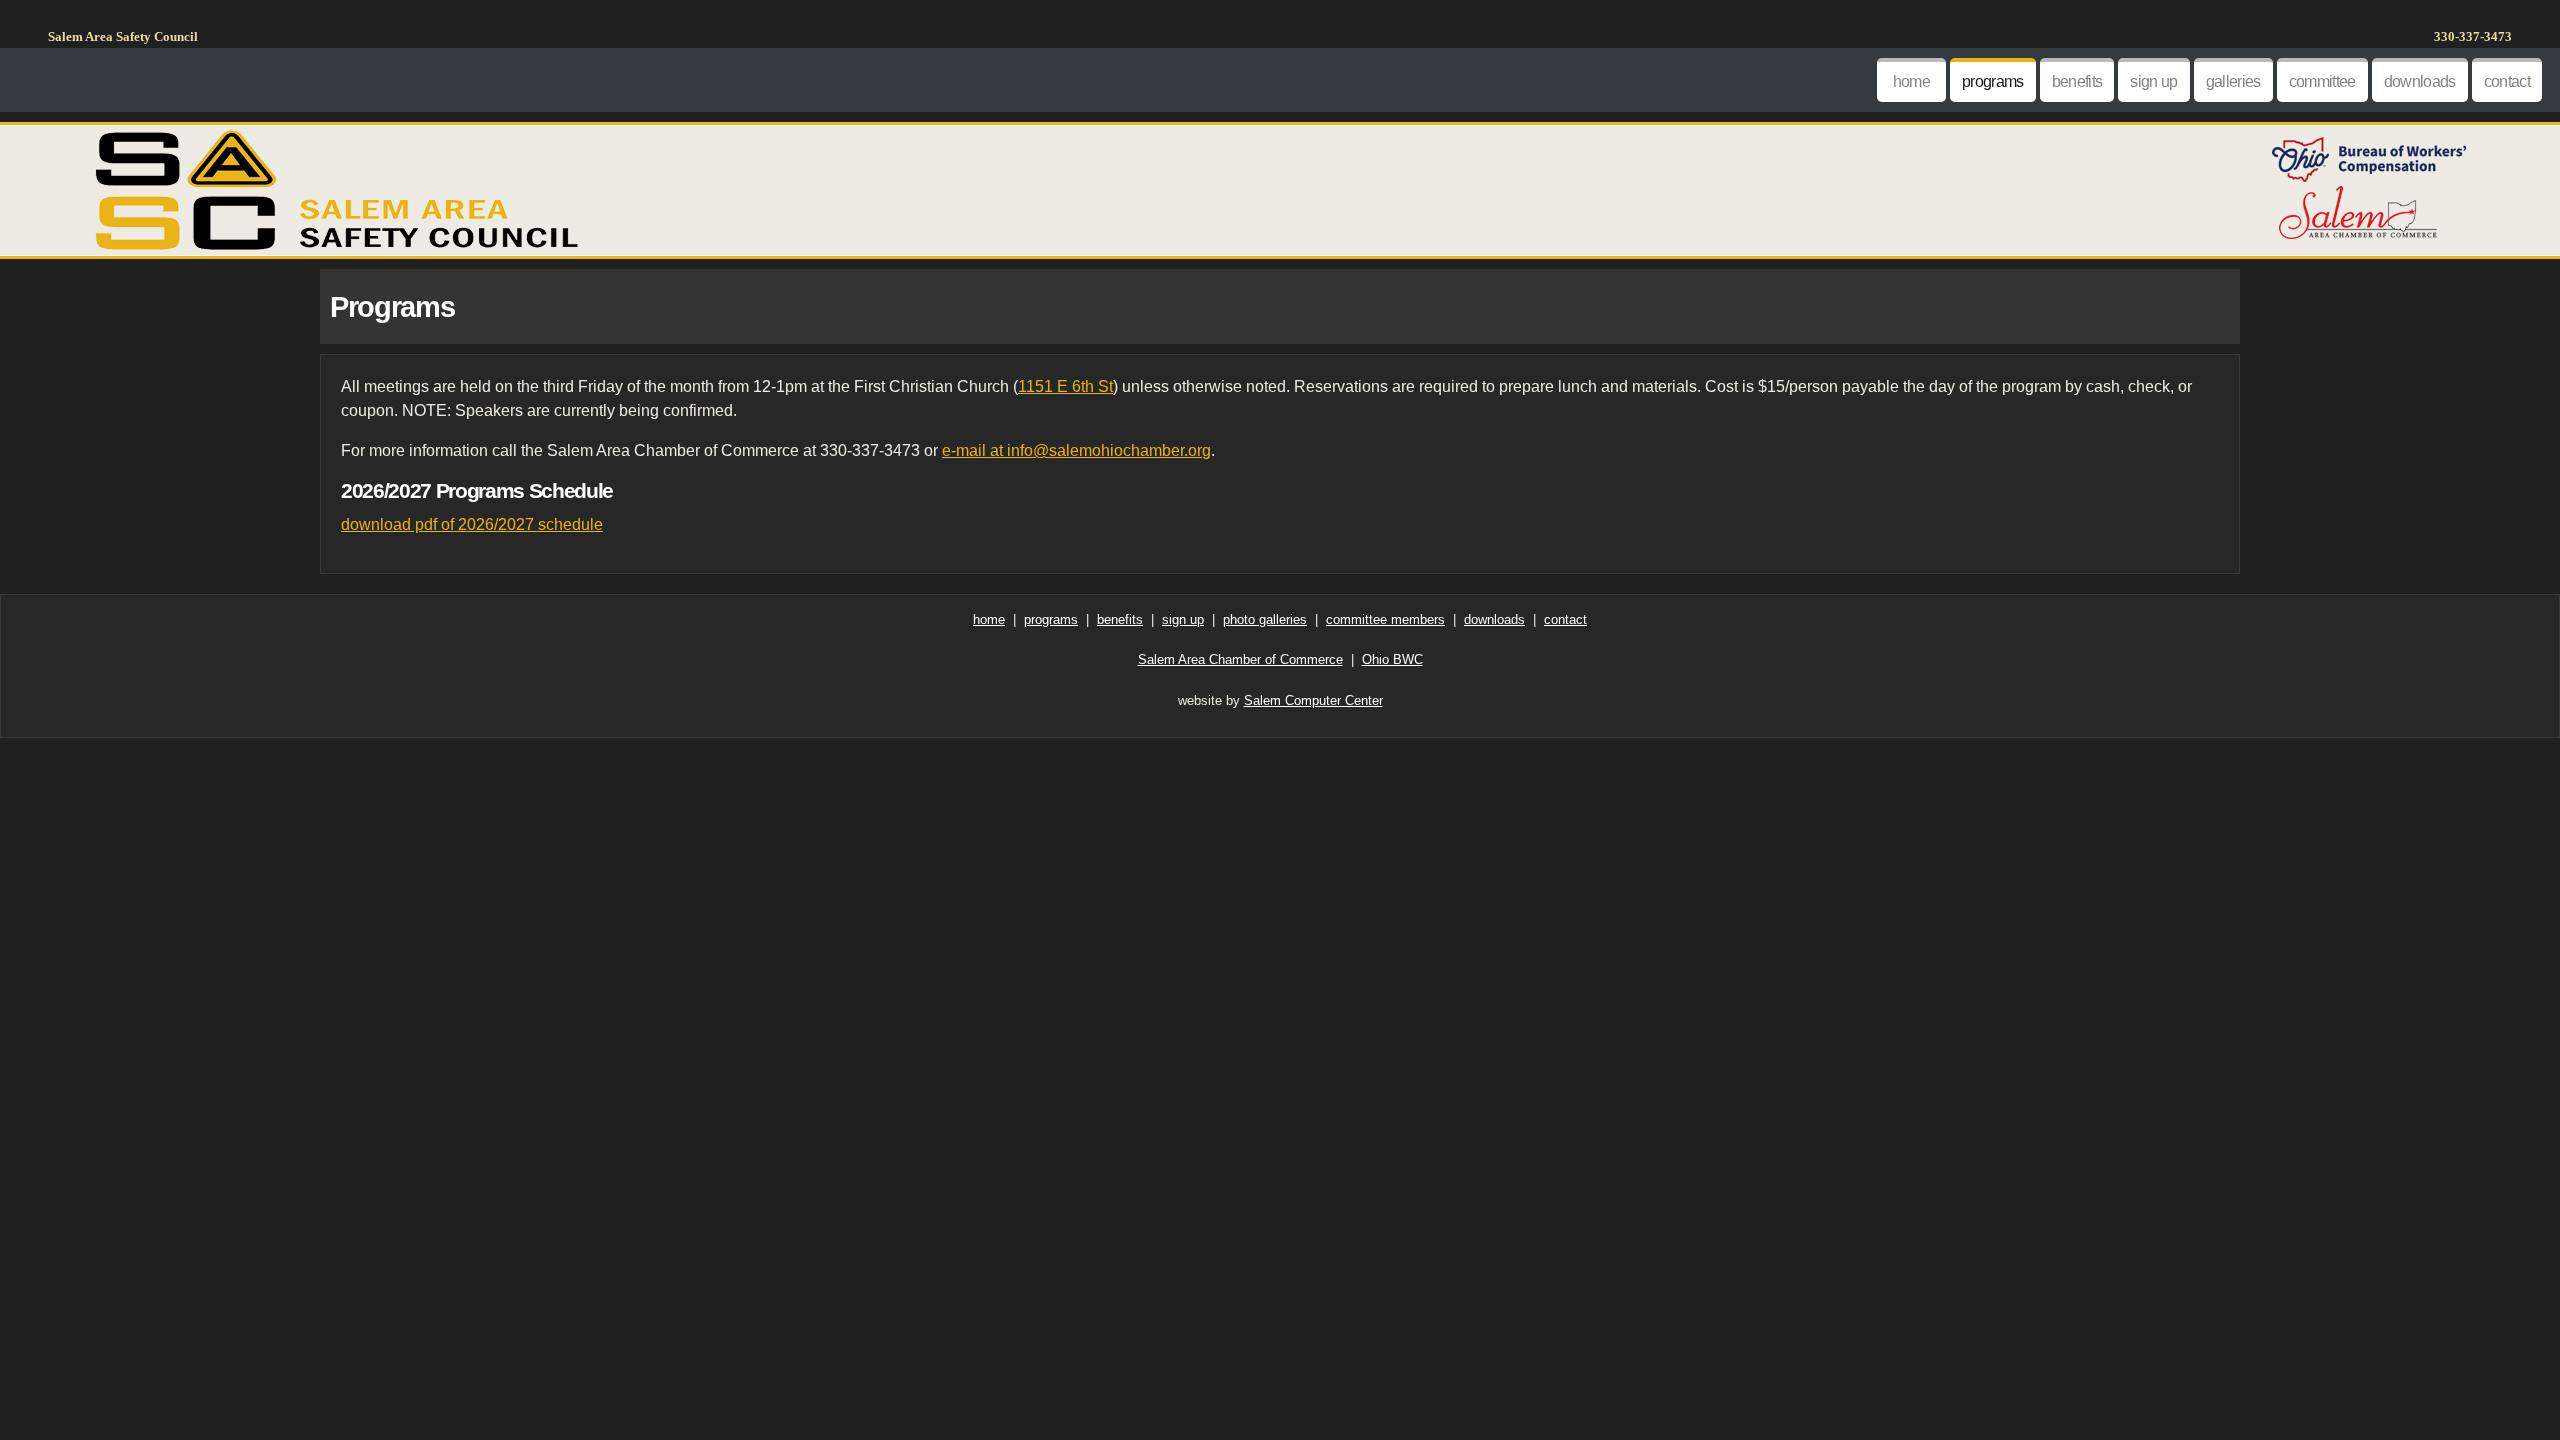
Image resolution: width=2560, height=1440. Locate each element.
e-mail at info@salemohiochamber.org (1076, 450)
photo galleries (1265, 619)
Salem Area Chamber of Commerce (1240, 659)
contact (2507, 81)
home (1911, 81)
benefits (2077, 81)
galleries (2233, 81)
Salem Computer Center (1313, 700)
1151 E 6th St (1065, 386)
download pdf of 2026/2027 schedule (472, 524)
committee (2322, 81)
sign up (2153, 81)
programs (1993, 81)
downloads (2420, 81)
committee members (1385, 619)
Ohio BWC (1392, 659)
